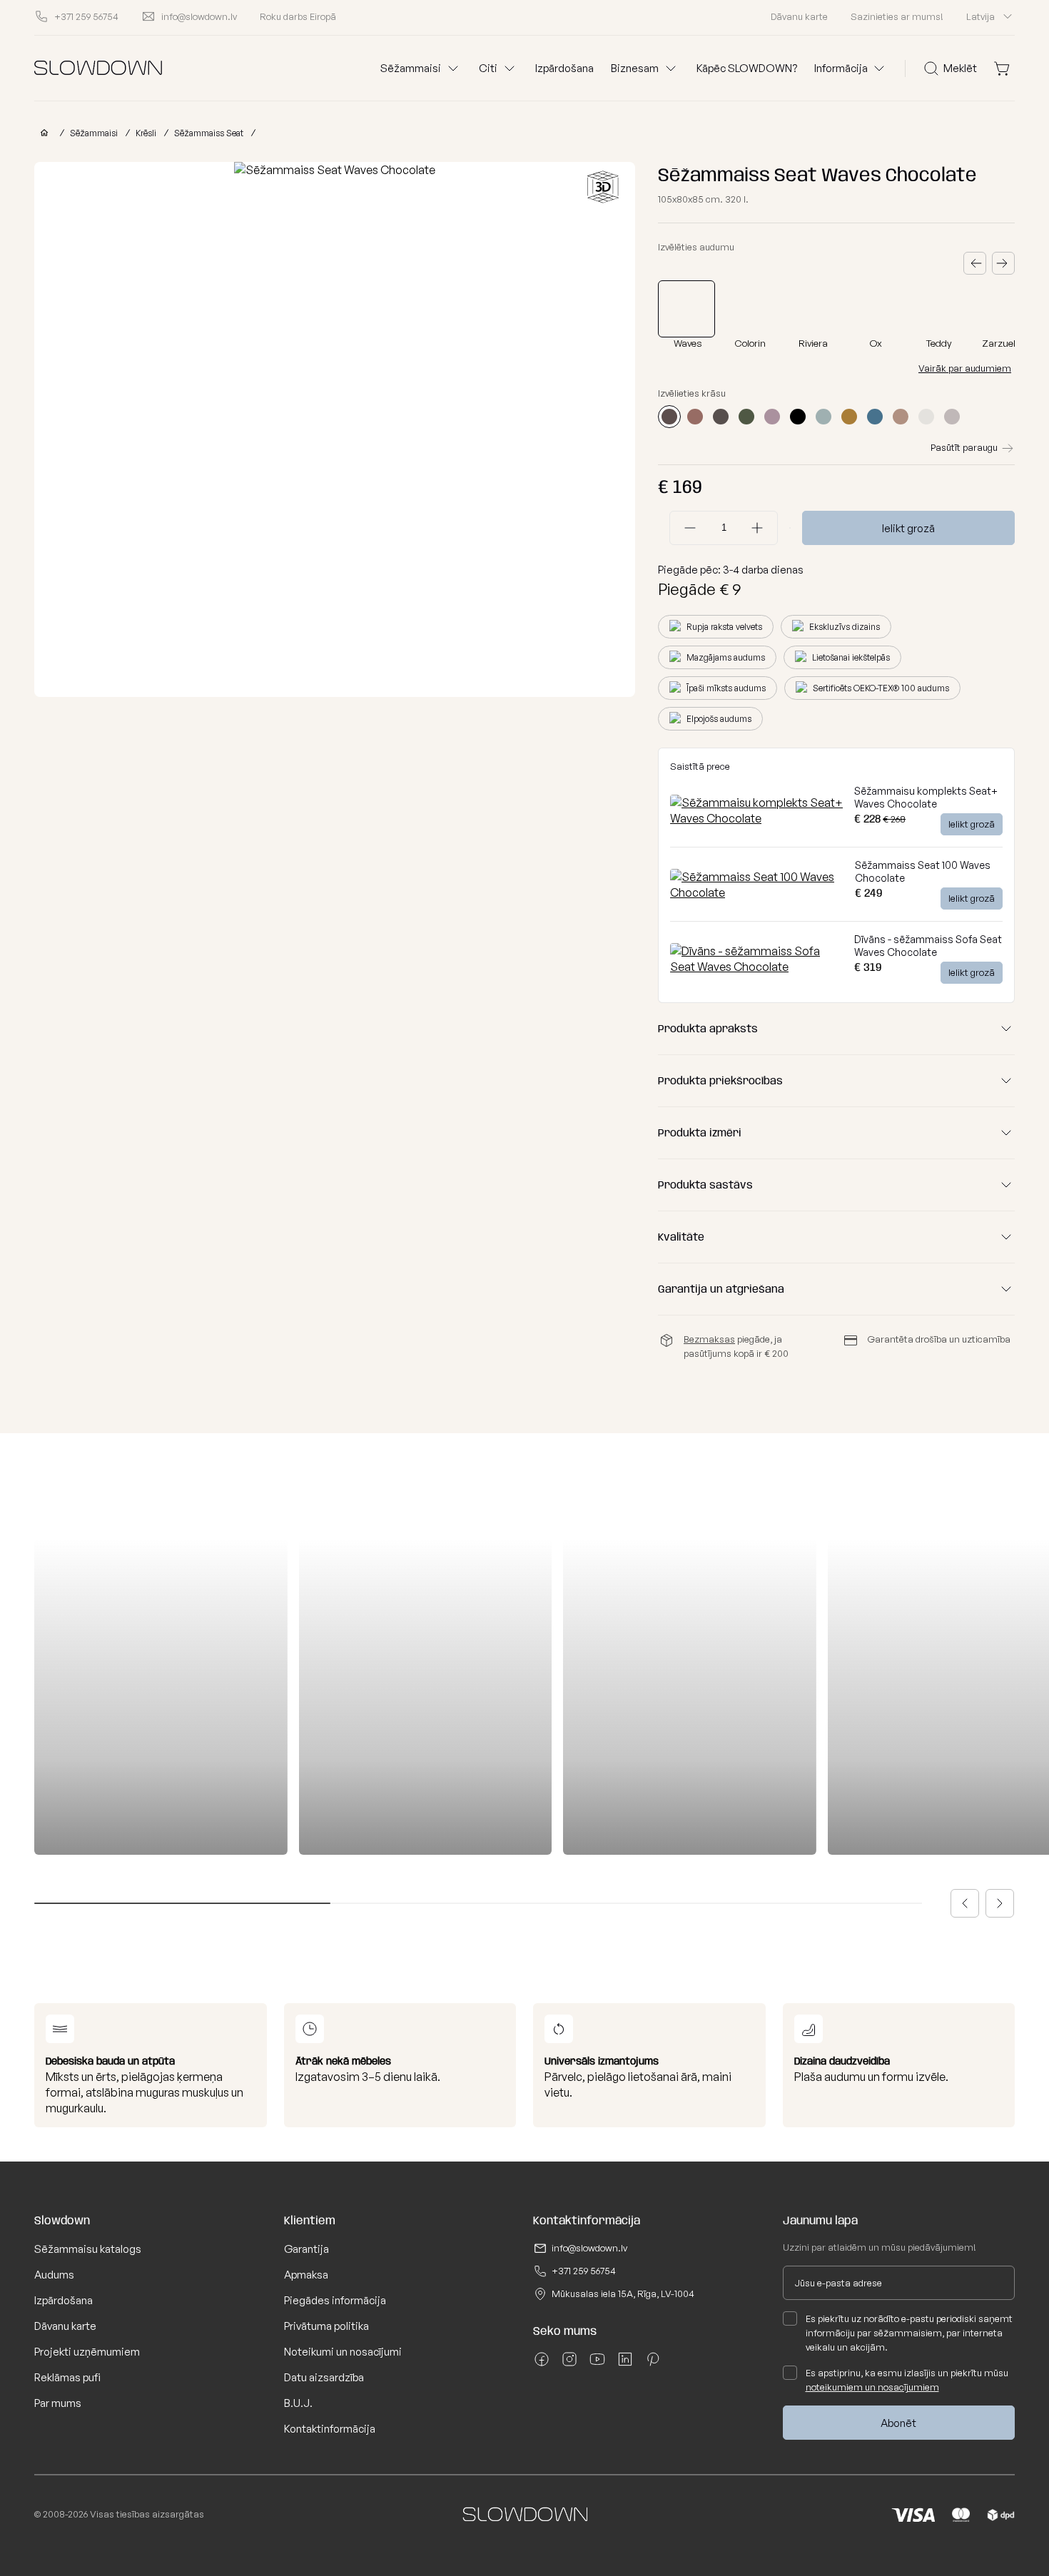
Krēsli (146, 133)
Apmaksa (306, 2275)
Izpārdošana (564, 68)
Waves (688, 343)
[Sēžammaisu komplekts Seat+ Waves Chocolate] (756, 818)
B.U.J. (298, 2403)
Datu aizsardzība (324, 2377)
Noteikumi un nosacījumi (343, 2352)
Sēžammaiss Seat (209, 133)
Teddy (939, 343)
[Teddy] (941, 309)
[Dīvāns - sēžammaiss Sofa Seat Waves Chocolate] (756, 967)
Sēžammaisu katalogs (88, 2249)
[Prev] (975, 263)
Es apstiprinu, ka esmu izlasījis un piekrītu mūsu (907, 2380)
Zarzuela (1002, 343)
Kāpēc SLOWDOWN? (747, 68)
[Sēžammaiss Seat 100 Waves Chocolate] (757, 892)
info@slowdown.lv (589, 2248)
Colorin (750, 343)
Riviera (813, 343)
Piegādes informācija (335, 2300)
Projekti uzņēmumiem (87, 2352)
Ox (876, 343)
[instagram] (569, 2364)
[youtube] (597, 2364)
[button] (965, 1903)
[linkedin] (625, 2364)
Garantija (306, 2249)
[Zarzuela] (1003, 309)
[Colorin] (752, 309)
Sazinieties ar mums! (897, 16)
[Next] (1003, 263)
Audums (54, 2275)
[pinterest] (653, 2364)
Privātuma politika (326, 2326)
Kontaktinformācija (330, 2429)
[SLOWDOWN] (41, 133)
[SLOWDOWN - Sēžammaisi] (98, 68)
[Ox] (878, 309)
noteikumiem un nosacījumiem (872, 2387)
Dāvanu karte (799, 16)
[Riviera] (815, 309)
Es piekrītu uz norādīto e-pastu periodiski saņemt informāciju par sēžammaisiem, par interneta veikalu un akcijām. (909, 2333)
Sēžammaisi (94, 133)
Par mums (58, 2403)
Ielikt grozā (908, 528)
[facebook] (542, 2364)
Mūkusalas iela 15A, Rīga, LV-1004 (623, 2294)
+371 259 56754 (584, 2271)
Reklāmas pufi (67, 2377)
